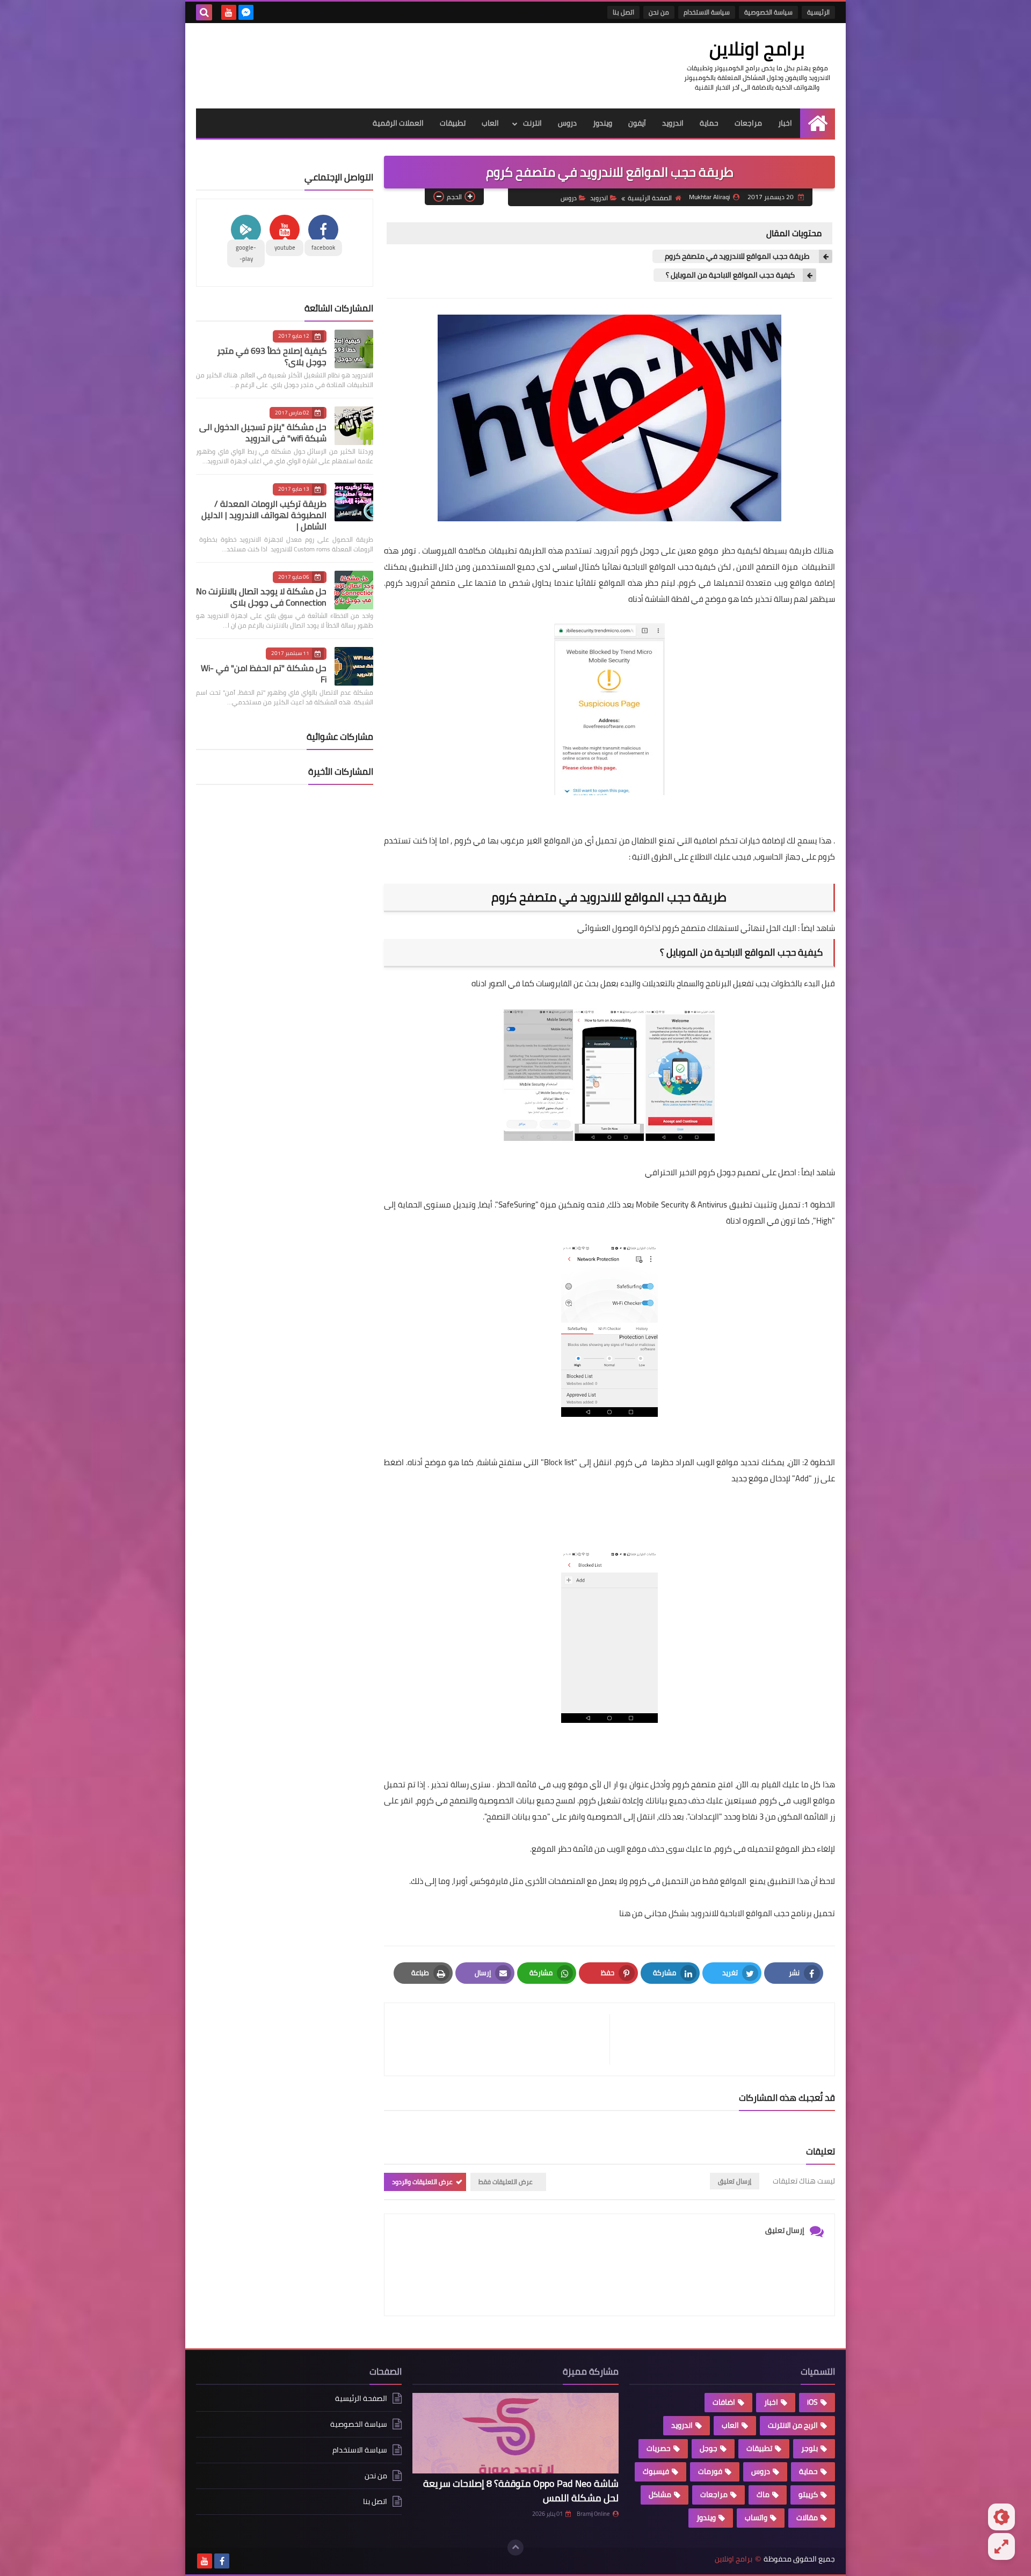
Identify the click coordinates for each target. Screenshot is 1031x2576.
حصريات (659, 2448)
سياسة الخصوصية (768, 12)
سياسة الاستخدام (707, 12)
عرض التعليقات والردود (422, 2182)
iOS (812, 2402)
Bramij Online (593, 2514)
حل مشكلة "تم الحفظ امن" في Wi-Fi (264, 674)
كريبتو (808, 2494)
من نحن (659, 12)
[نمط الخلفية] (1001, 2546)
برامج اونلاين (757, 48)
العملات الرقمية (398, 123)
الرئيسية (818, 12)
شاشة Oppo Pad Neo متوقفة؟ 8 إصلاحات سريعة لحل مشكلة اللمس (521, 2491)
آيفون (637, 123)
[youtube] (229, 12)
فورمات (710, 2471)
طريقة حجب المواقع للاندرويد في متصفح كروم (737, 256)
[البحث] (204, 12)
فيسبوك (656, 2471)
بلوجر (809, 2448)
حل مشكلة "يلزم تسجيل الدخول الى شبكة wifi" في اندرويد (263, 432)
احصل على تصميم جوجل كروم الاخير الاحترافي (721, 1172)
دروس (567, 123)
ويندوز (602, 123)
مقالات (807, 2517)
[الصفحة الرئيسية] (818, 123)
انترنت (532, 123)
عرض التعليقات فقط (506, 2182)
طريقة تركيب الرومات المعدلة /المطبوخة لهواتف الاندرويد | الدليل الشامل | (264, 515)
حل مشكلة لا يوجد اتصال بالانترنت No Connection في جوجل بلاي (261, 597)
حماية (709, 123)
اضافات (724, 2402)
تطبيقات (453, 123)
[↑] (515, 2548)
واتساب (756, 2517)
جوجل (709, 2448)
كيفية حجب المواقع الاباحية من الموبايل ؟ (729, 275)
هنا (624, 1913)
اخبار (785, 123)
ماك (763, 2494)
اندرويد (673, 123)
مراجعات (748, 123)
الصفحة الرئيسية (650, 198)
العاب (490, 123)
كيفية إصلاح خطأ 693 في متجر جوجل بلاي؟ (272, 356)
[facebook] (222, 2561)
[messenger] (246, 12)
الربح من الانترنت (793, 2425)
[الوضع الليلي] (1001, 2517)
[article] (502, 2039)
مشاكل (660, 2494)
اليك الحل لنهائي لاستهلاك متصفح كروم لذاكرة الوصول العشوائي (687, 928)
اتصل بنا (623, 12)
